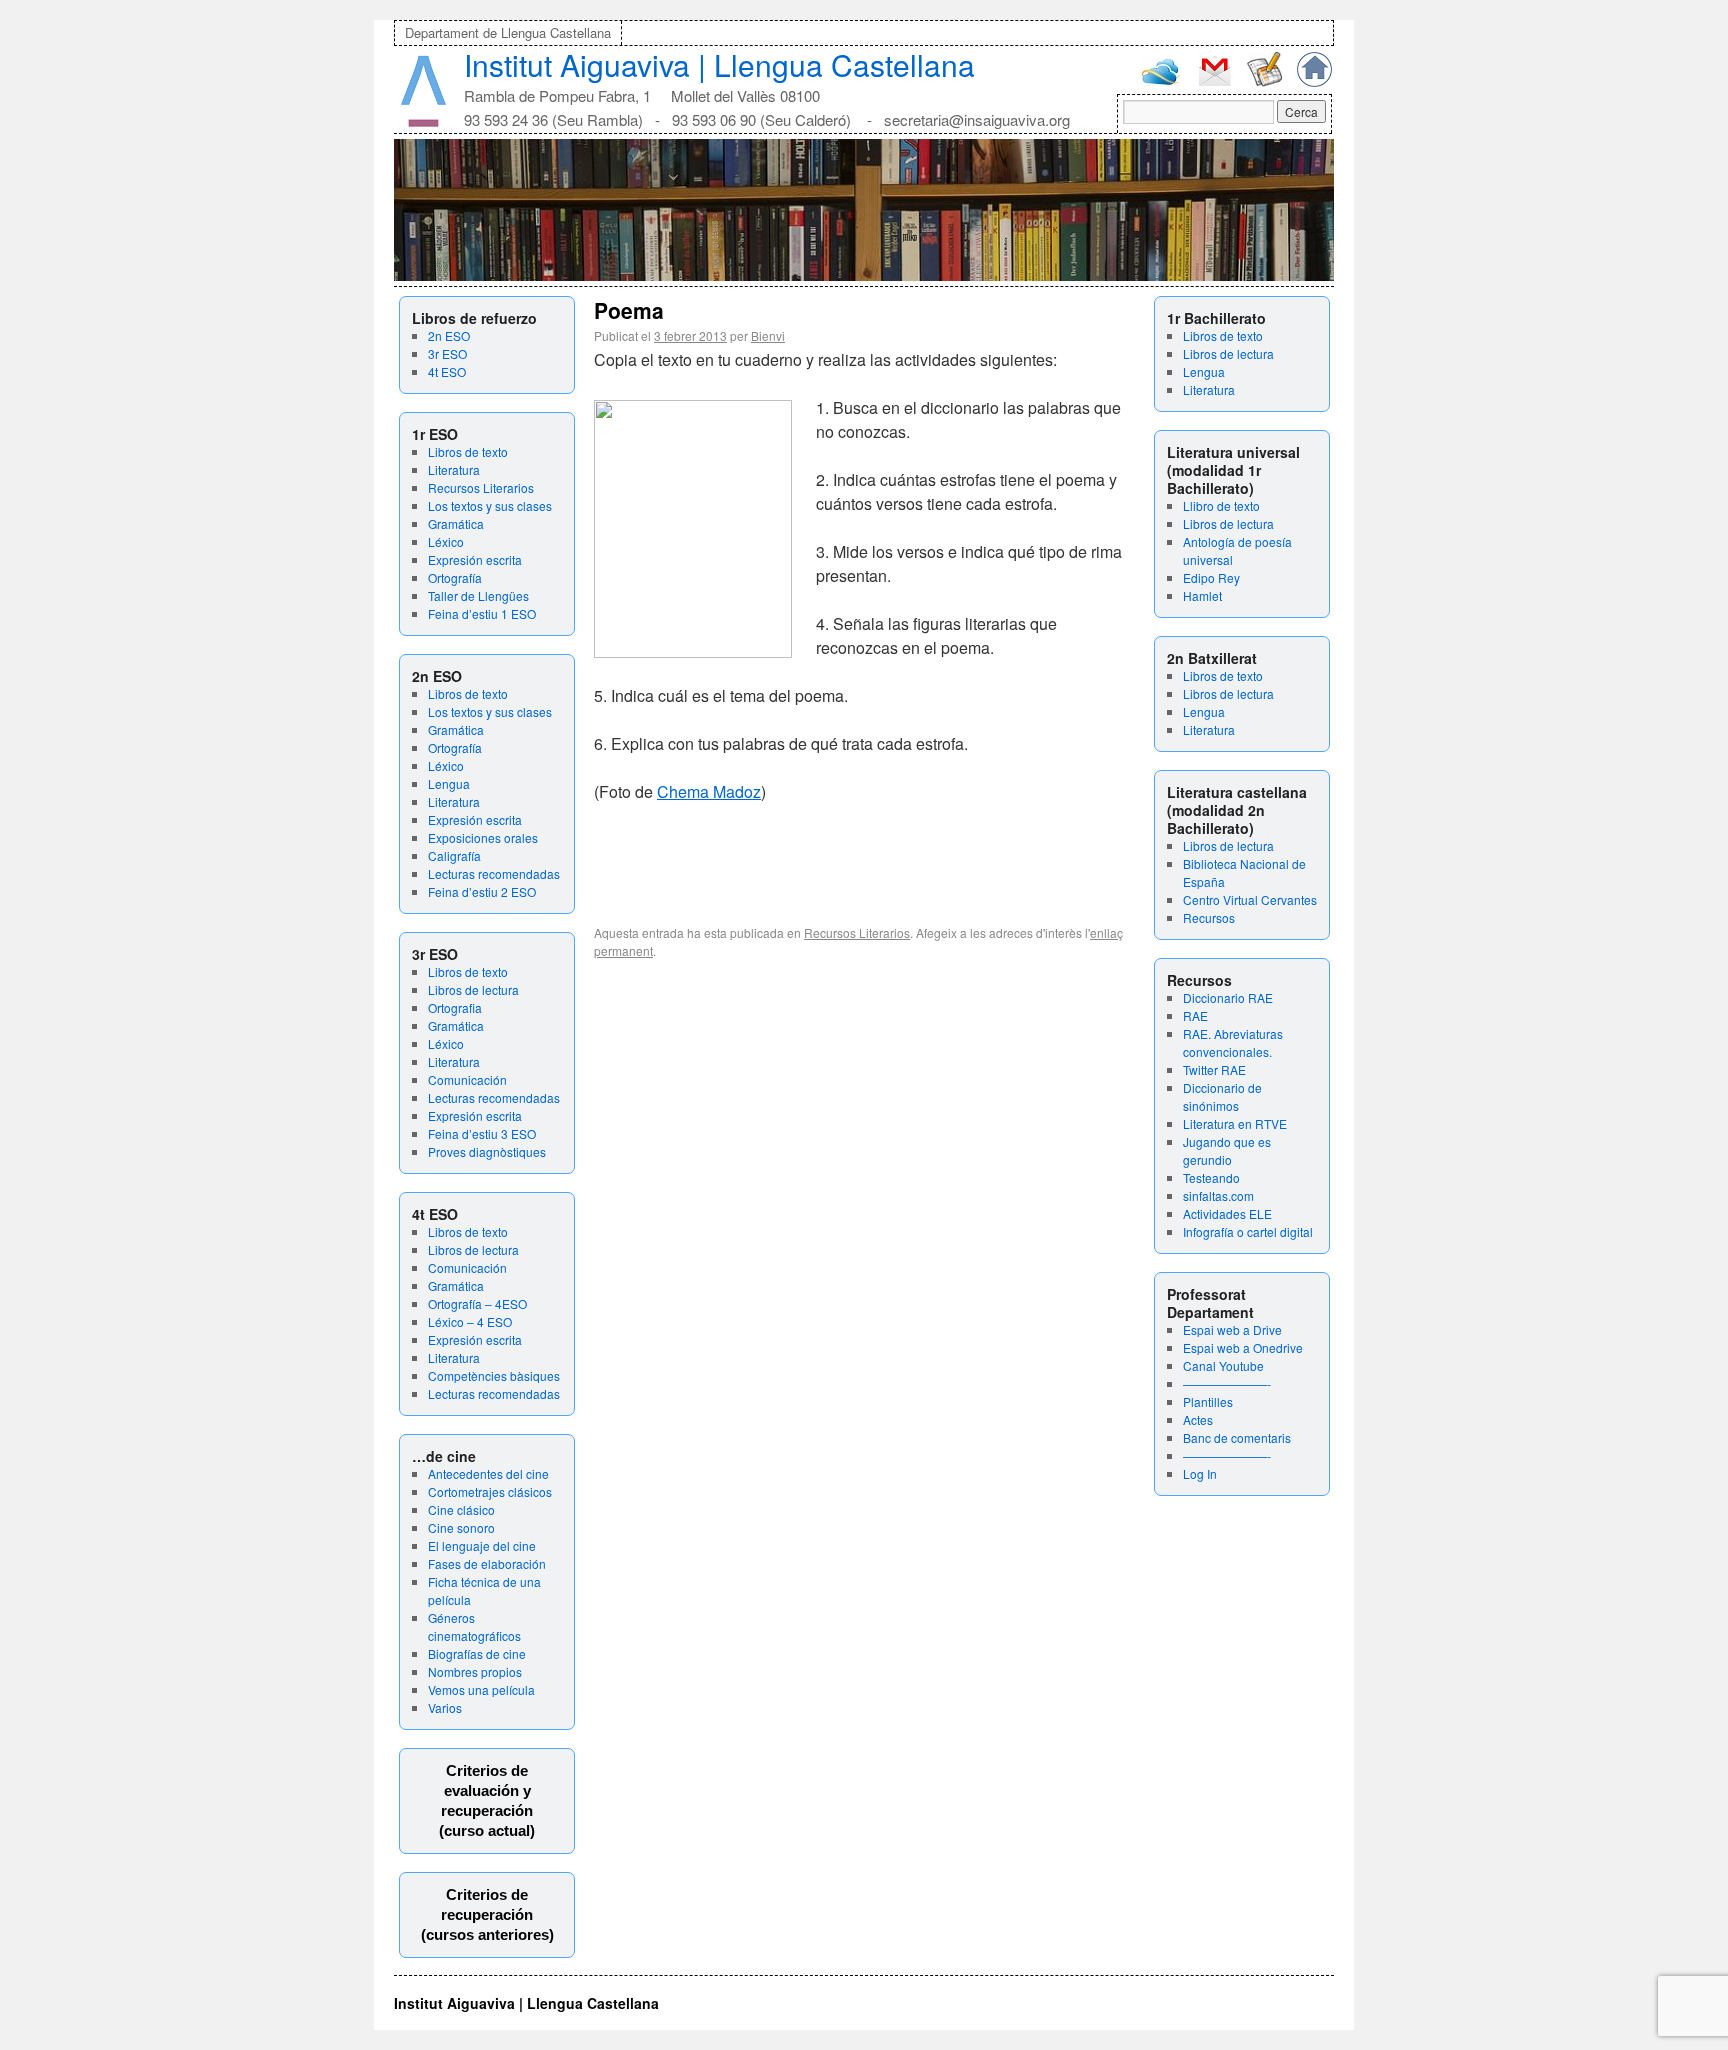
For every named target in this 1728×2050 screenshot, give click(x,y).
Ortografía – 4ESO (477, 1303)
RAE (1195, 1015)
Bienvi (768, 335)
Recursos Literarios (481, 487)
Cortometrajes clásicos (490, 1491)
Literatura (454, 469)
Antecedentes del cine (488, 1473)
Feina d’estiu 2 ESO (482, 891)
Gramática (456, 523)
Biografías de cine (477, 1653)
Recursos (1209, 917)
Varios (445, 1707)
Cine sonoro (461, 1527)
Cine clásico (461, 1509)
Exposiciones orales (483, 837)
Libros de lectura (473, 989)
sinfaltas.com (1218, 1195)
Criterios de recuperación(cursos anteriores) (487, 1914)
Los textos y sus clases (490, 505)
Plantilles (1208, 1401)
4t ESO (447, 371)
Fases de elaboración (487, 1563)
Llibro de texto (1221, 505)
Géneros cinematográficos (474, 1626)
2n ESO (449, 335)
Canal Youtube (1223, 1365)
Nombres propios (475, 1671)
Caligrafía (454, 855)
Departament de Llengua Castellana (508, 32)
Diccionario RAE (1228, 997)
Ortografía (455, 577)
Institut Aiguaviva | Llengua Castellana (719, 64)
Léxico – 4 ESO (470, 1321)
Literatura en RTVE (1235, 1123)
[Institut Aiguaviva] (423, 122)
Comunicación (467, 1079)
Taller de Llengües (478, 595)
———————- (1227, 1383)
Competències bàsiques (494, 1375)
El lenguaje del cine (482, 1545)
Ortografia (455, 1007)
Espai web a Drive (1232, 1329)
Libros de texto (468, 451)
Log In (1200, 1473)
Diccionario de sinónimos (1222, 1096)
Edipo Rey (1211, 577)
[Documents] (1264, 81)
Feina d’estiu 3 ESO (482, 1133)
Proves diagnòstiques (487, 1151)
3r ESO (447, 353)
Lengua (449, 783)
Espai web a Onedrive (1243, 1347)
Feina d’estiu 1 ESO (482, 613)
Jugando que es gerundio (1227, 1150)
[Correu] (1214, 83)
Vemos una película (481, 1689)
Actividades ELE (1227, 1213)
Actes (1198, 1419)
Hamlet (1202, 595)
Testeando (1211, 1177)
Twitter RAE (1214, 1069)
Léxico (446, 541)
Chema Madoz (709, 791)
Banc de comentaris (1237, 1437)
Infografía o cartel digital (1248, 1231)
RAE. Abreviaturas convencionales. (1233, 1042)
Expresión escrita (475, 559)
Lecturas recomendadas (494, 873)
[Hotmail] (1161, 80)
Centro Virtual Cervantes (1250, 899)
